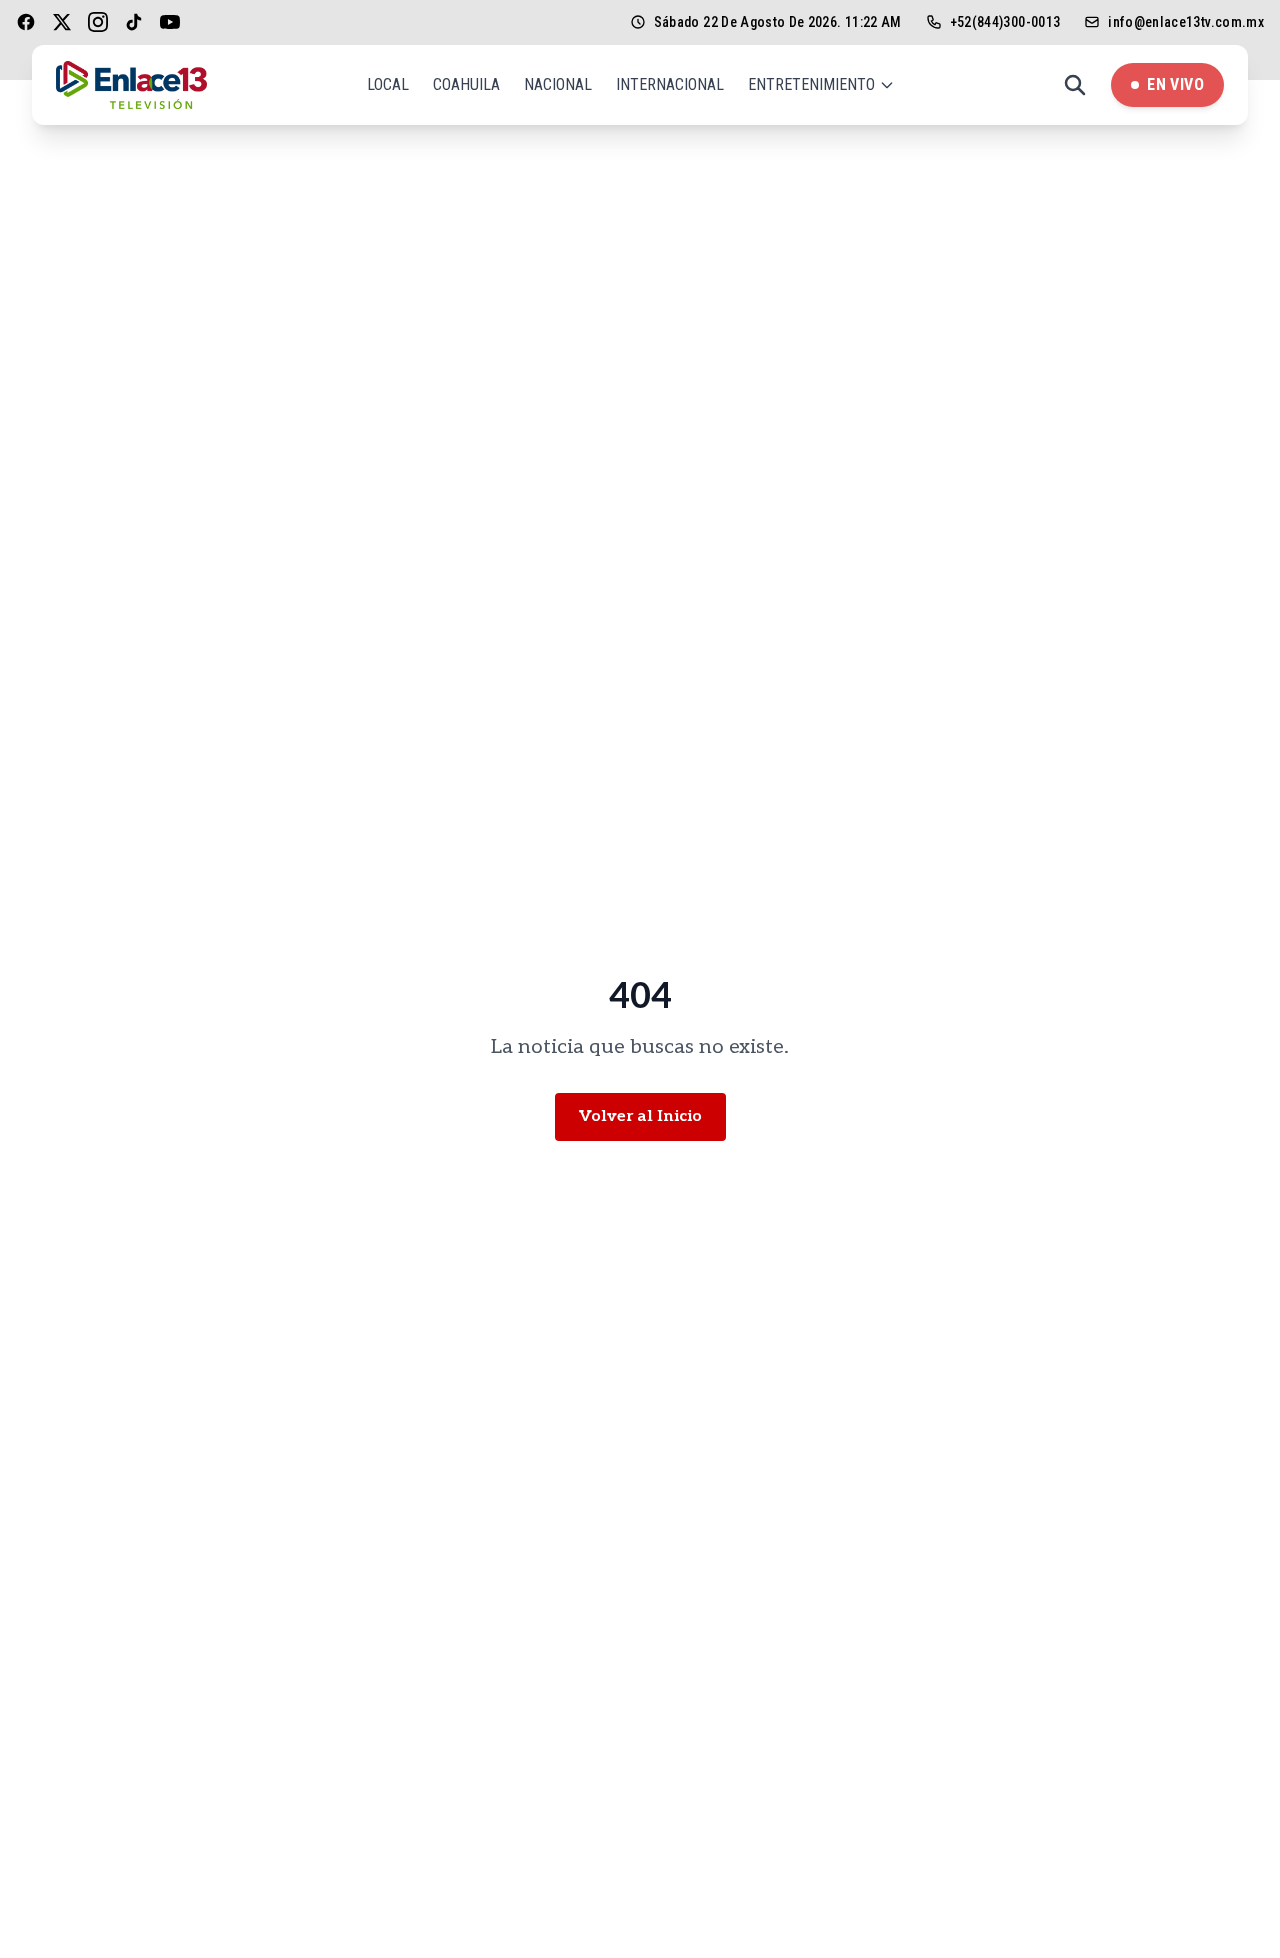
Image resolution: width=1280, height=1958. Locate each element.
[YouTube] (170, 22)
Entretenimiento (811, 84)
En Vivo (1175, 84)
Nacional (558, 84)
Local (388, 84)
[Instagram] (98, 22)
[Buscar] (1075, 85)
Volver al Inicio (640, 1116)
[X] (62, 22)
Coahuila (466, 84)
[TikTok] (134, 22)
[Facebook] (26, 22)
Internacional (670, 84)
